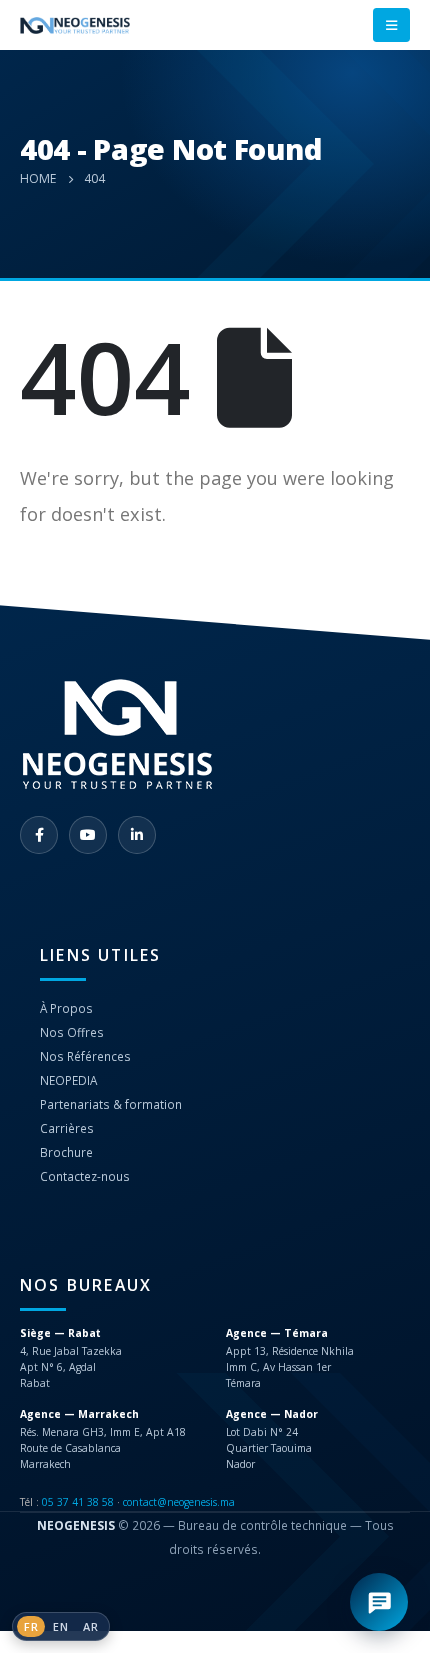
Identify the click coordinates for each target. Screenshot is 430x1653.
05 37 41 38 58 (78, 1502)
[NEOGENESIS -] (75, 25)
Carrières (67, 1128)
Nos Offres (72, 1032)
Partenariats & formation (111, 1104)
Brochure (66, 1152)
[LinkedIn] (137, 835)
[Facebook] (39, 835)
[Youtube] (88, 835)
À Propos (66, 1008)
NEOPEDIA (68, 1080)
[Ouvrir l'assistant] (379, 1602)
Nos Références (85, 1056)
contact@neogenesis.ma (179, 1502)
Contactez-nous (85, 1176)
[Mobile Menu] (391, 25)
